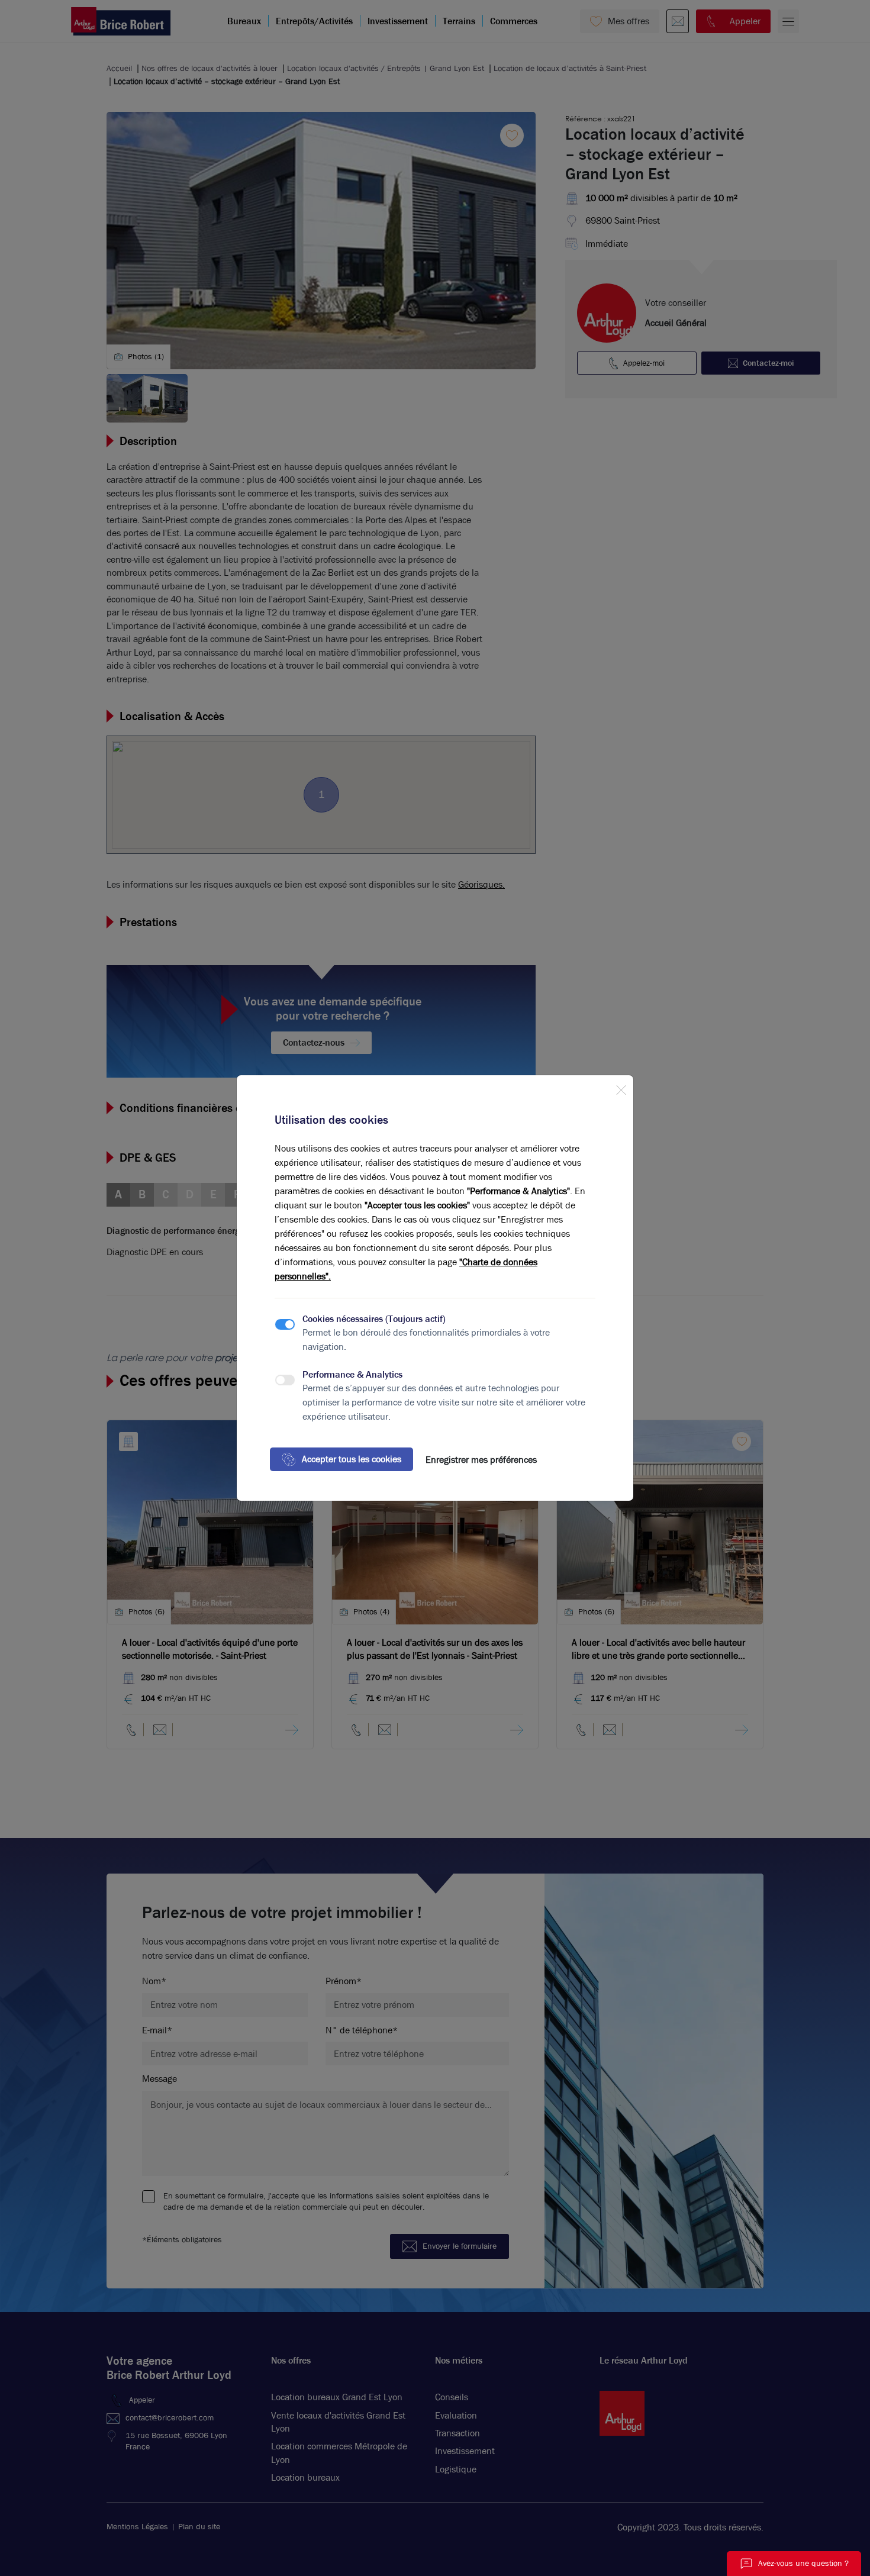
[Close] (621, 1088)
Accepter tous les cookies (352, 1459)
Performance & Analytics (352, 1374)
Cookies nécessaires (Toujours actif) (374, 1319)
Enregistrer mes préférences (481, 1460)
